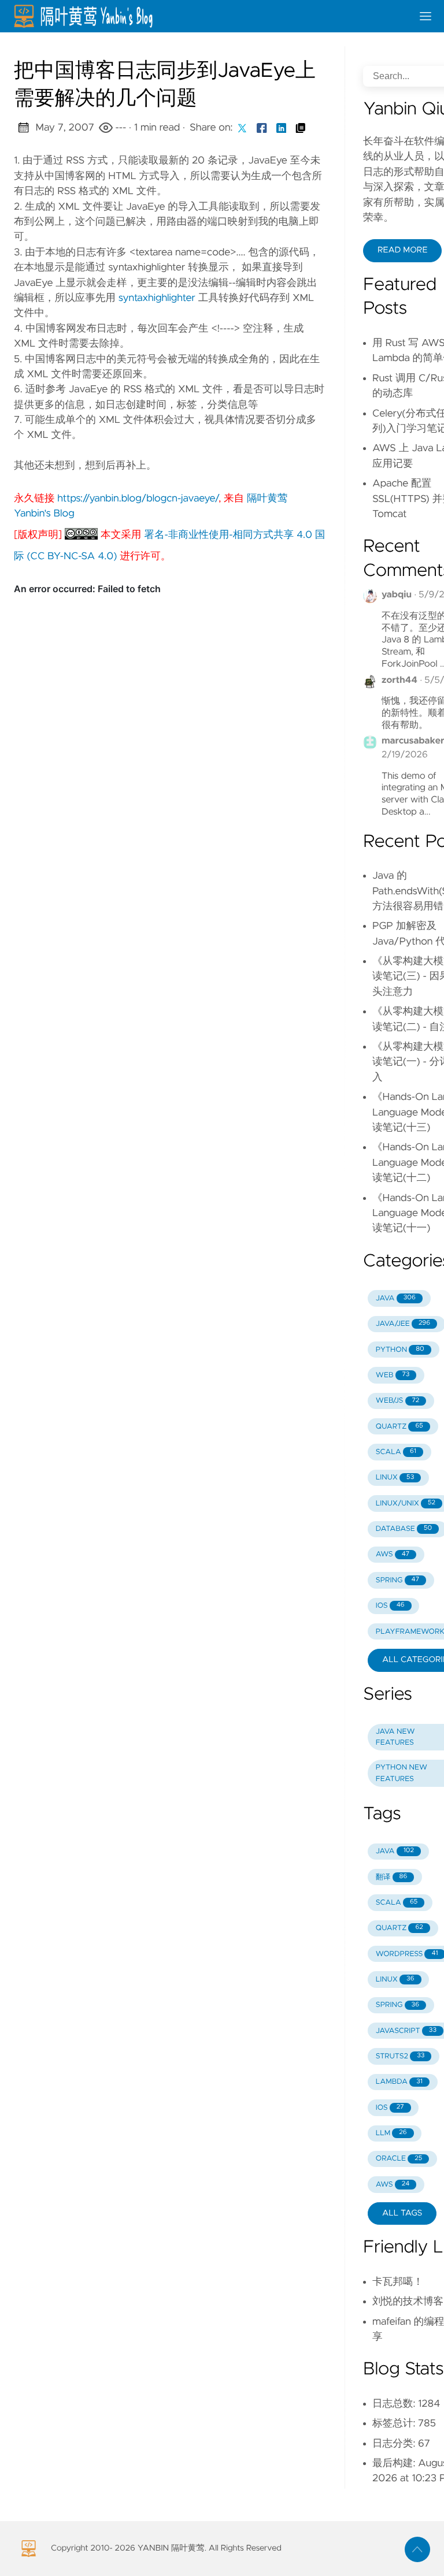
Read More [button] (402, 250)
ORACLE (399, 2159)
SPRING (397, 1580)
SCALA (396, 1452)
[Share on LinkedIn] (282, 128)
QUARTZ (399, 1427)
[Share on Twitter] (242, 128)
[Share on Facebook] (262, 128)
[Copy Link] (301, 128)
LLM (391, 2133)
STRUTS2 (400, 2056)
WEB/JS (398, 1401)
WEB (393, 1375)
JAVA (396, 1298)
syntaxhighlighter (157, 298)
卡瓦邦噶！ (398, 2282)
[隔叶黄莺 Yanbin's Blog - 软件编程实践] (208, 16)
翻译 (391, 1877)
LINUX (395, 1477)
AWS (393, 1554)
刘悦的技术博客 (408, 2302)
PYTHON (400, 1350)
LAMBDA (399, 2082)
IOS (390, 1606)
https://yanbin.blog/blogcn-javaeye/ (138, 499)
